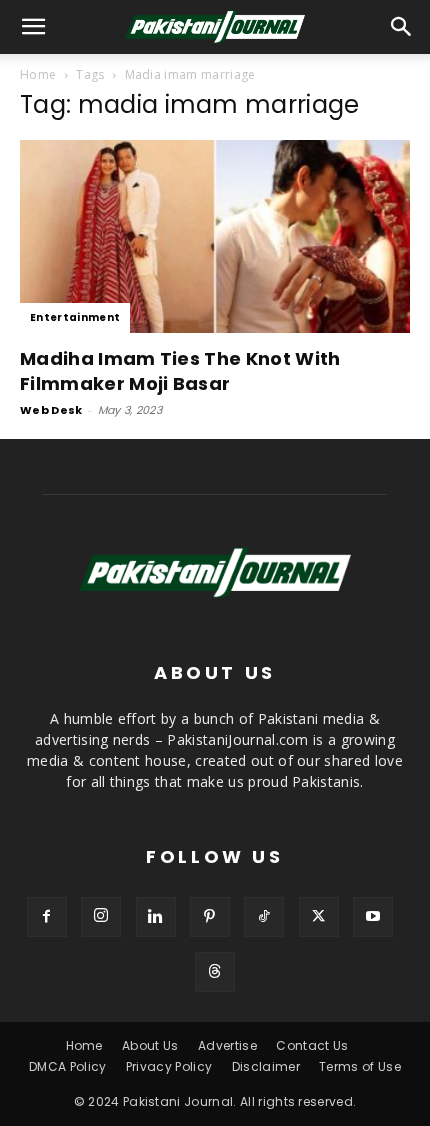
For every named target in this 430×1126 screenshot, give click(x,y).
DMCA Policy (68, 1066)
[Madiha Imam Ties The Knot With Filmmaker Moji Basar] (215, 236)
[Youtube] (373, 917)
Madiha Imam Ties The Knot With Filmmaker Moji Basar (180, 371)
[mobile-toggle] (34, 27)
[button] (402, 27)
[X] (319, 917)
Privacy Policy (169, 1066)
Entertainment (75, 317)
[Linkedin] (156, 917)
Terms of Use (360, 1066)
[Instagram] (101, 917)
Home (38, 74)
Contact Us (312, 1045)
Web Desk (51, 410)
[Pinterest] (210, 917)
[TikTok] (264, 917)
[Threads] (215, 972)
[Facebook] (47, 917)
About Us (150, 1045)
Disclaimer (266, 1066)
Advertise (227, 1045)
